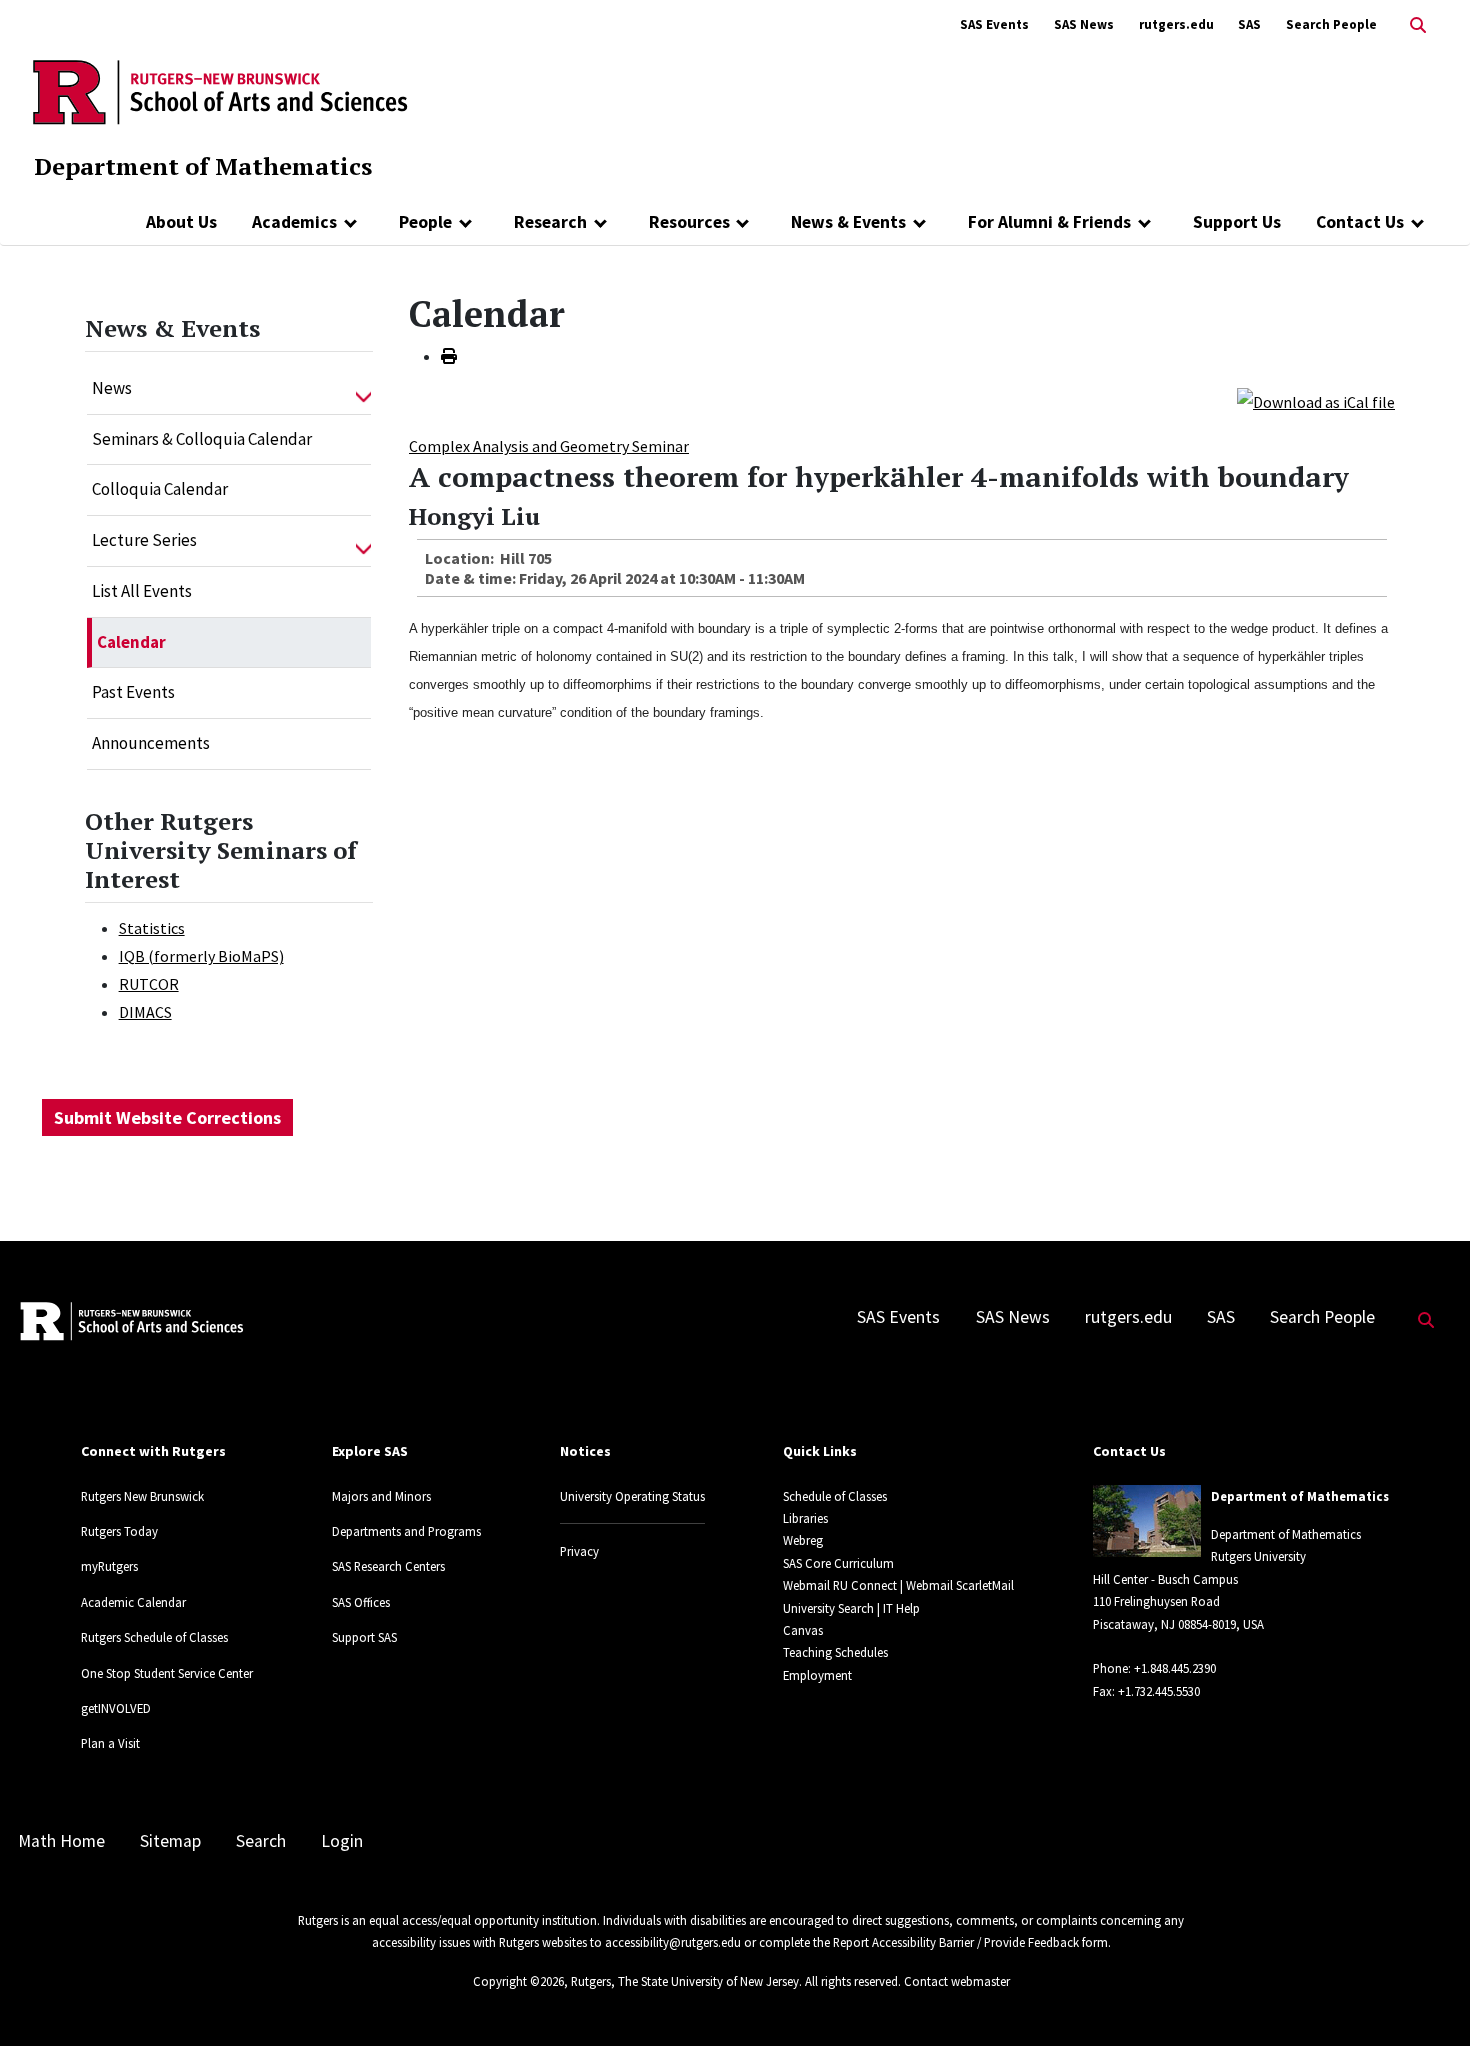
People (425, 222)
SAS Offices (361, 1602)
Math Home (61, 1841)
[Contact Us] (1417, 222)
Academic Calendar (133, 1602)
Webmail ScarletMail (960, 1585)
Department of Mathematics (203, 166)
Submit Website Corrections (167, 1117)
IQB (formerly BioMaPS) (201, 956)
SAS (1249, 24)
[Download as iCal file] (1316, 400)
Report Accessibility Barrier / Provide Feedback (956, 1942)
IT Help (901, 1608)
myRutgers (109, 1566)
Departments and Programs (406, 1531)
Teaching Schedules (835, 1652)
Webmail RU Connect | (843, 1585)
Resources (689, 222)
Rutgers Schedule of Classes (154, 1637)
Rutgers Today (119, 1531)
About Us (181, 222)
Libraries (805, 1518)
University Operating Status (632, 1496)
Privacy (579, 1551)
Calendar (131, 642)
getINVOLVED (116, 1708)
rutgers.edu (1176, 24)
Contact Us (1360, 222)
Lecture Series (144, 540)
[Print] (449, 356)
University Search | (831, 1608)
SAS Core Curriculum (838, 1563)
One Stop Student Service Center (167, 1673)
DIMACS (145, 1012)
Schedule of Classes (835, 1496)
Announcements (151, 743)
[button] (363, 389)
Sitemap (170, 1841)
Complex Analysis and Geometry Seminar (549, 446)
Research (550, 222)
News (112, 388)
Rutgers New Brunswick (142, 1496)
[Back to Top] (1426, 1997)
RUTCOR (149, 984)
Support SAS (364, 1637)
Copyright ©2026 (518, 1981)
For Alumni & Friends (1049, 222)
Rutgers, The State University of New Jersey (685, 1981)
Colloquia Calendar (160, 489)
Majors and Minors (381, 1496)
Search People (1331, 24)
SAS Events (994, 24)
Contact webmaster (957, 1981)
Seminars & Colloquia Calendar (202, 439)
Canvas (803, 1630)
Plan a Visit (110, 1743)
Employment (817, 1675)
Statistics (152, 928)
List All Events (142, 591)
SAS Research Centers (388, 1566)
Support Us (1237, 222)
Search (261, 1841)
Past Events (133, 692)
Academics (294, 222)
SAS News (1084, 24)
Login (342, 1841)
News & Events (848, 222)
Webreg (803, 1540)
